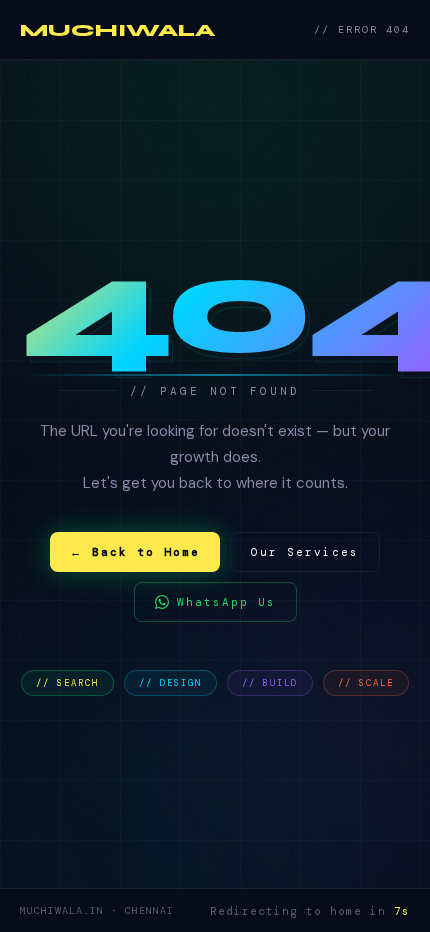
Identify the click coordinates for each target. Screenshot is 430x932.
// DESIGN (170, 683)
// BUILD (270, 683)
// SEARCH (67, 683)
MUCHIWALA (117, 30)
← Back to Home (135, 552)
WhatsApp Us (226, 602)
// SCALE (366, 683)
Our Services (305, 552)
